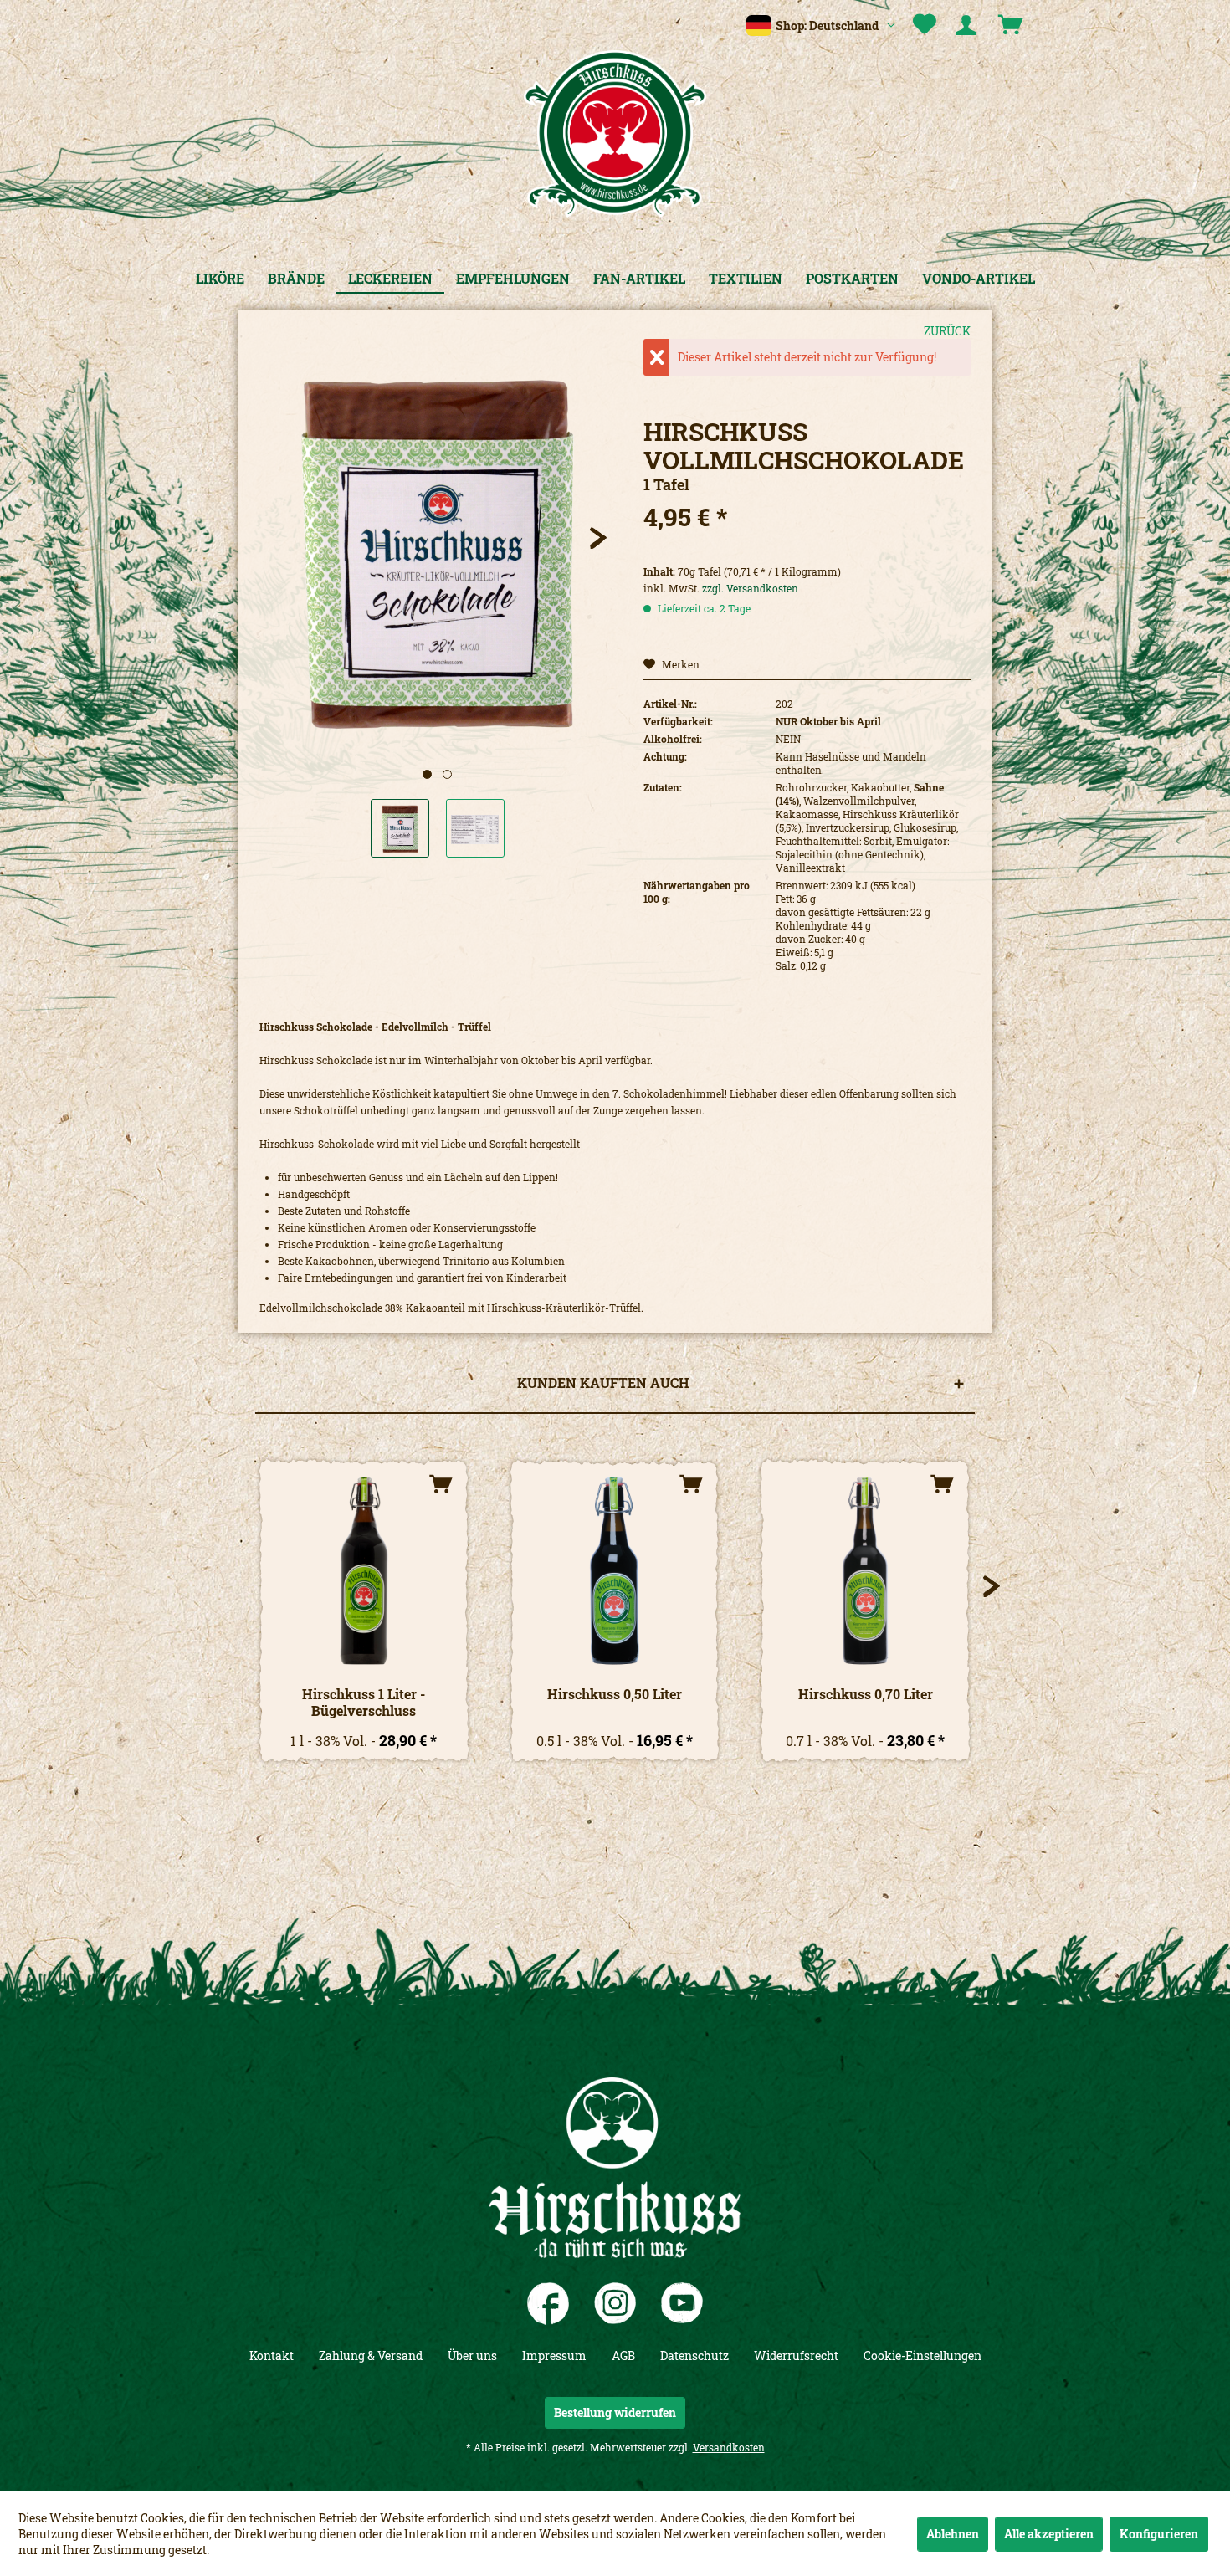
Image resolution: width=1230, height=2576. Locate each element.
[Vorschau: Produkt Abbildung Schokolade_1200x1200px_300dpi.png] (400, 828)
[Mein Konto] (968, 25)
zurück (947, 331)
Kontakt (272, 2356)
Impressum (554, 2356)
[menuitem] (925, 25)
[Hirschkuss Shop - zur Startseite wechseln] (615, 134)
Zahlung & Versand (371, 2356)
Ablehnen (953, 2534)
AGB (623, 2356)
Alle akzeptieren (1049, 2534)
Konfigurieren (1159, 2534)
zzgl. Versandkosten (750, 588)
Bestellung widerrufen (615, 2412)
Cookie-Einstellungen (922, 2356)
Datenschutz (694, 2356)
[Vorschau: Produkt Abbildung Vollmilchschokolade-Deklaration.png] (475, 828)
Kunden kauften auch (603, 1383)
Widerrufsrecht (796, 2356)
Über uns (472, 2356)
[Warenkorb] (1012, 25)
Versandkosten (729, 2447)
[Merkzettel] (925, 25)
